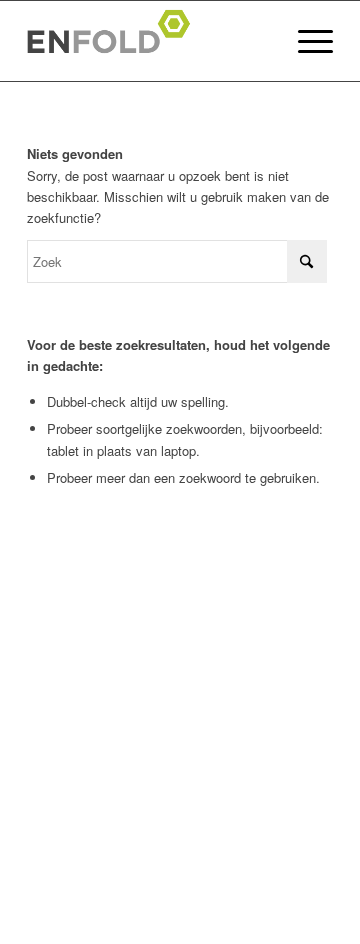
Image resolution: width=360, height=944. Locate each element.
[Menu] (305, 41)
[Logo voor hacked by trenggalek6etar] (149, 41)
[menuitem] (305, 41)
